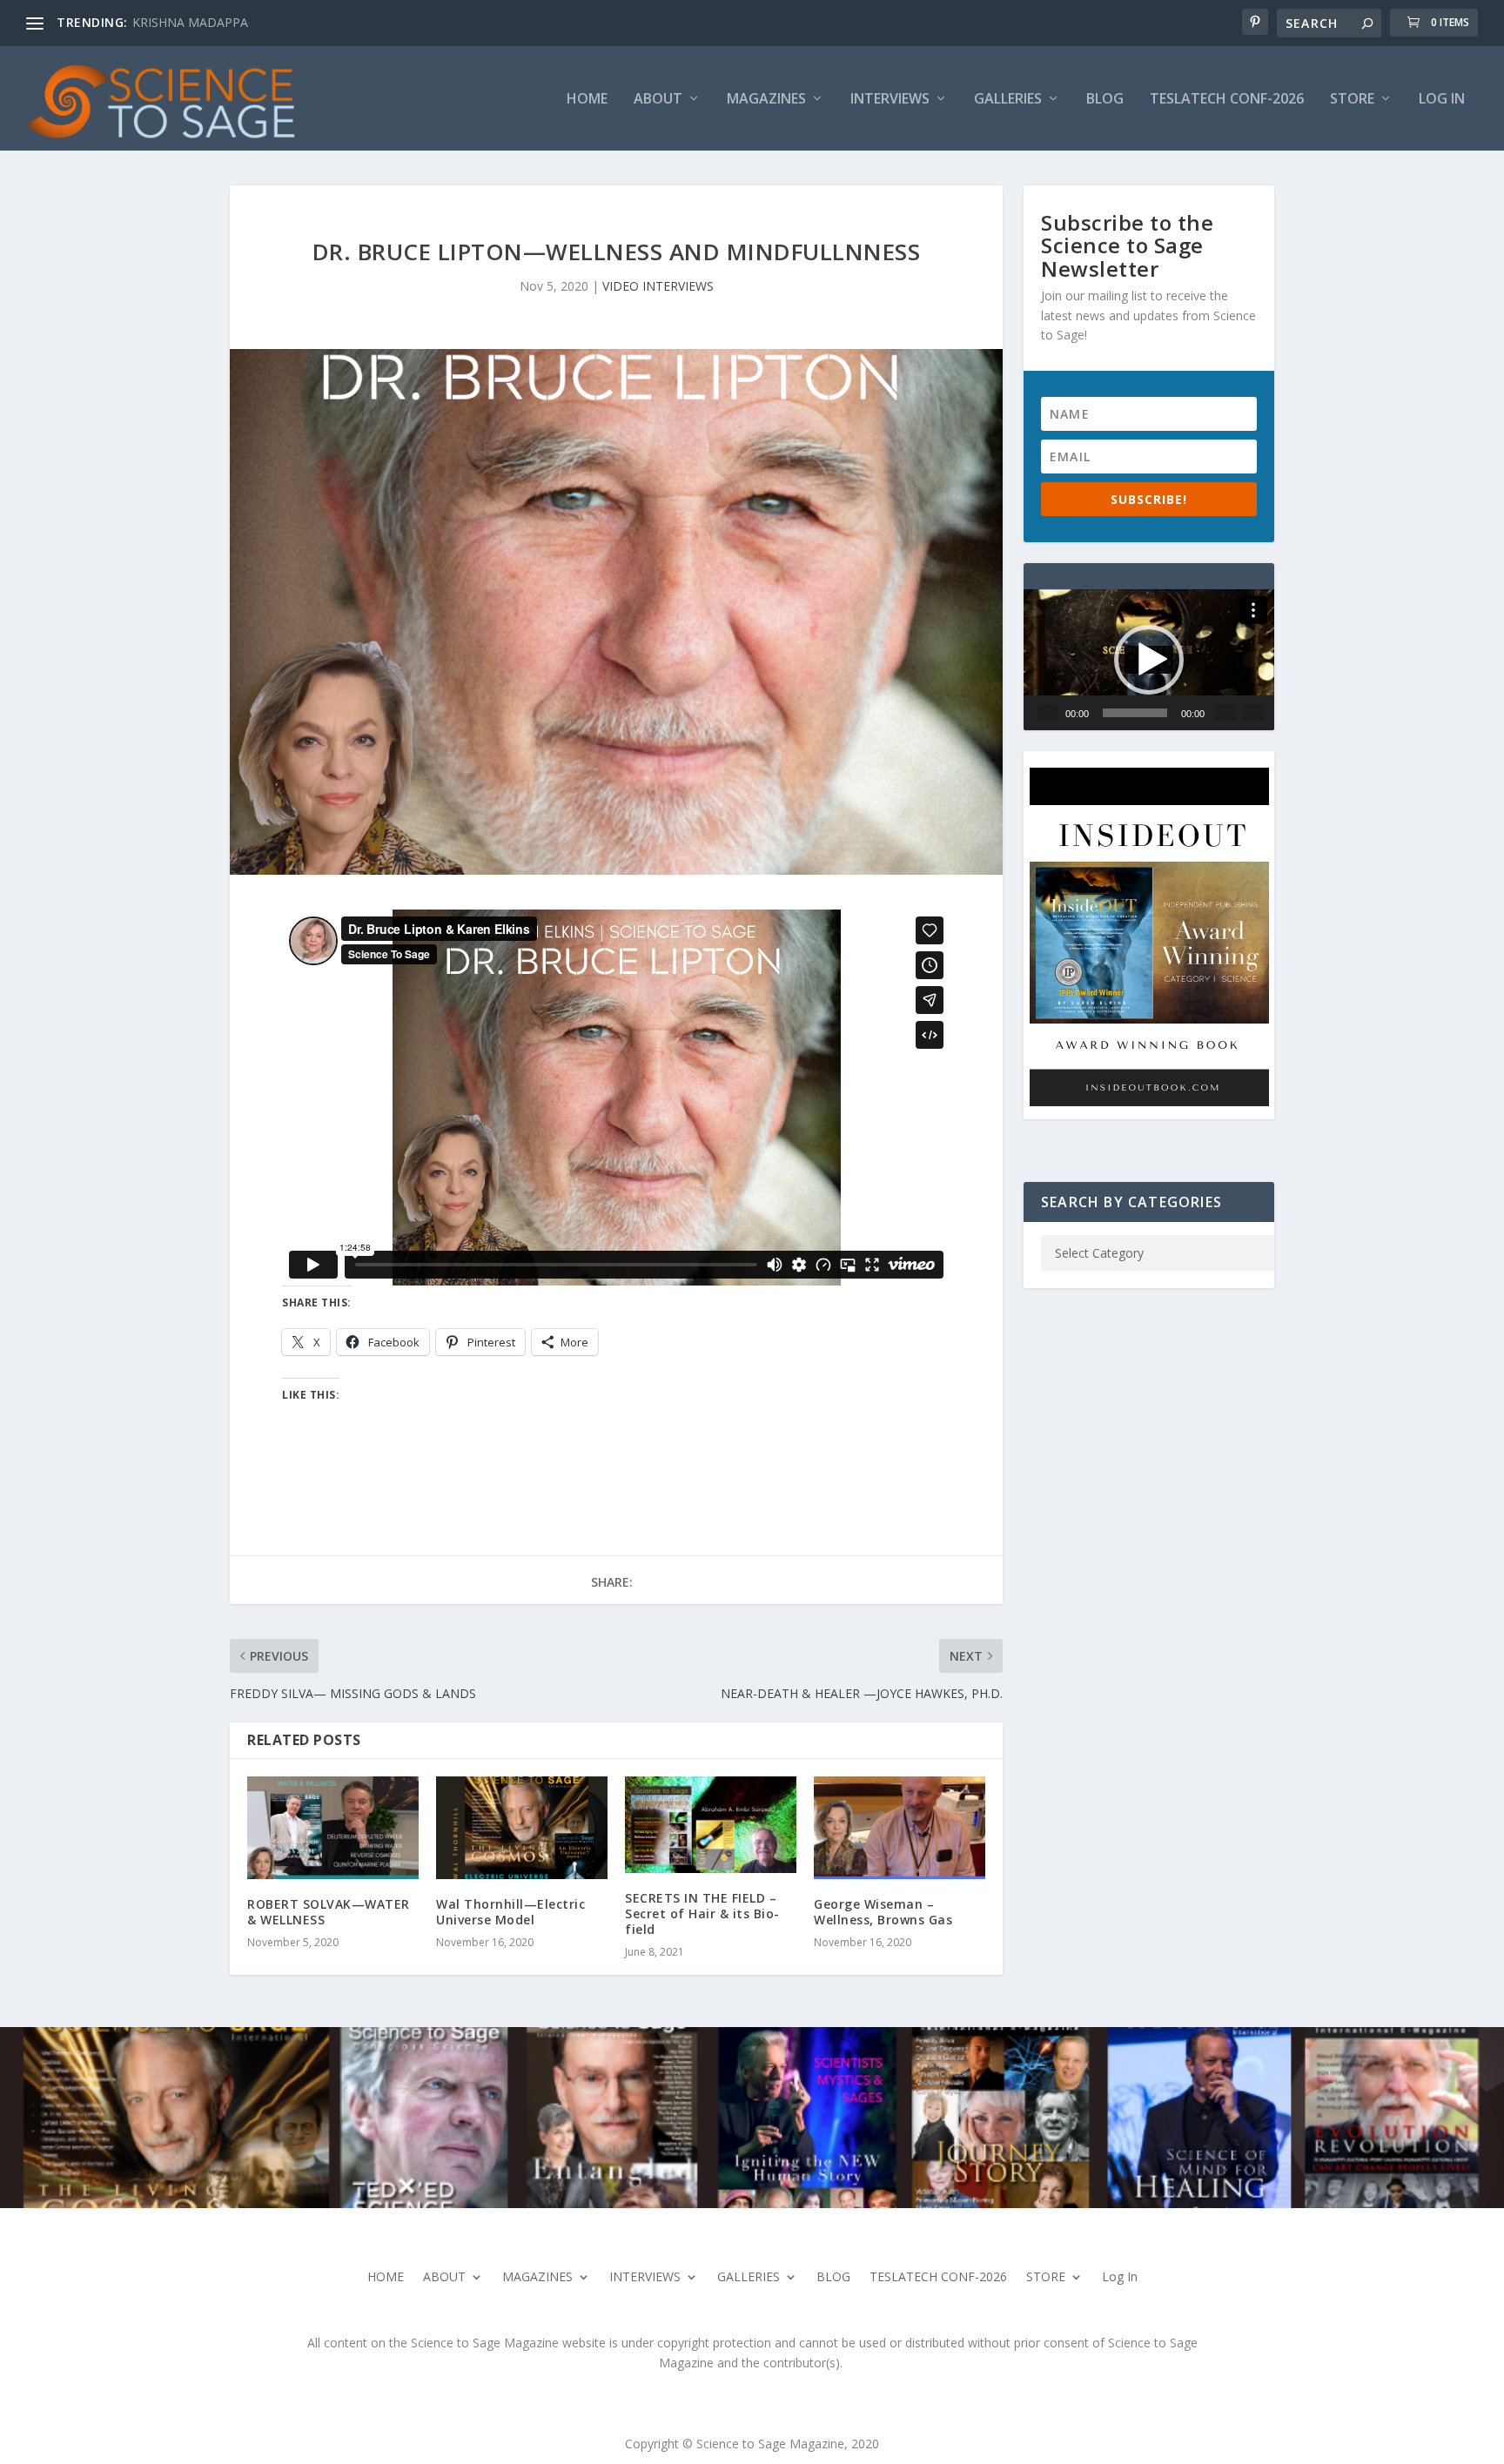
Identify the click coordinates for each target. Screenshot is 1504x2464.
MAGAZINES (766, 100)
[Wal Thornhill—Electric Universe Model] (522, 1828)
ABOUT (658, 100)
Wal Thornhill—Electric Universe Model (510, 1912)
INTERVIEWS (890, 100)
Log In (1442, 100)
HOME (587, 100)
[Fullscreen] (1253, 713)
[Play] (1048, 713)
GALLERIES (1008, 100)
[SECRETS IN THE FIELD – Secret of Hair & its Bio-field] (711, 1825)
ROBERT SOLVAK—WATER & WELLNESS (329, 1912)
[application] (1149, 660)
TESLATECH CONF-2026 (1227, 100)
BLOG (1105, 100)
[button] (1149, 660)
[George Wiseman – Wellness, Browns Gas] (900, 1828)
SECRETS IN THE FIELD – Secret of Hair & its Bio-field (702, 1913)
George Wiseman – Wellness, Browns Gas (883, 1912)
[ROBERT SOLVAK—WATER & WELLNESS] (333, 1828)
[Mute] (1225, 713)
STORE (1352, 100)
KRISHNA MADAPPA (190, 22)
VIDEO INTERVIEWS (658, 286)
